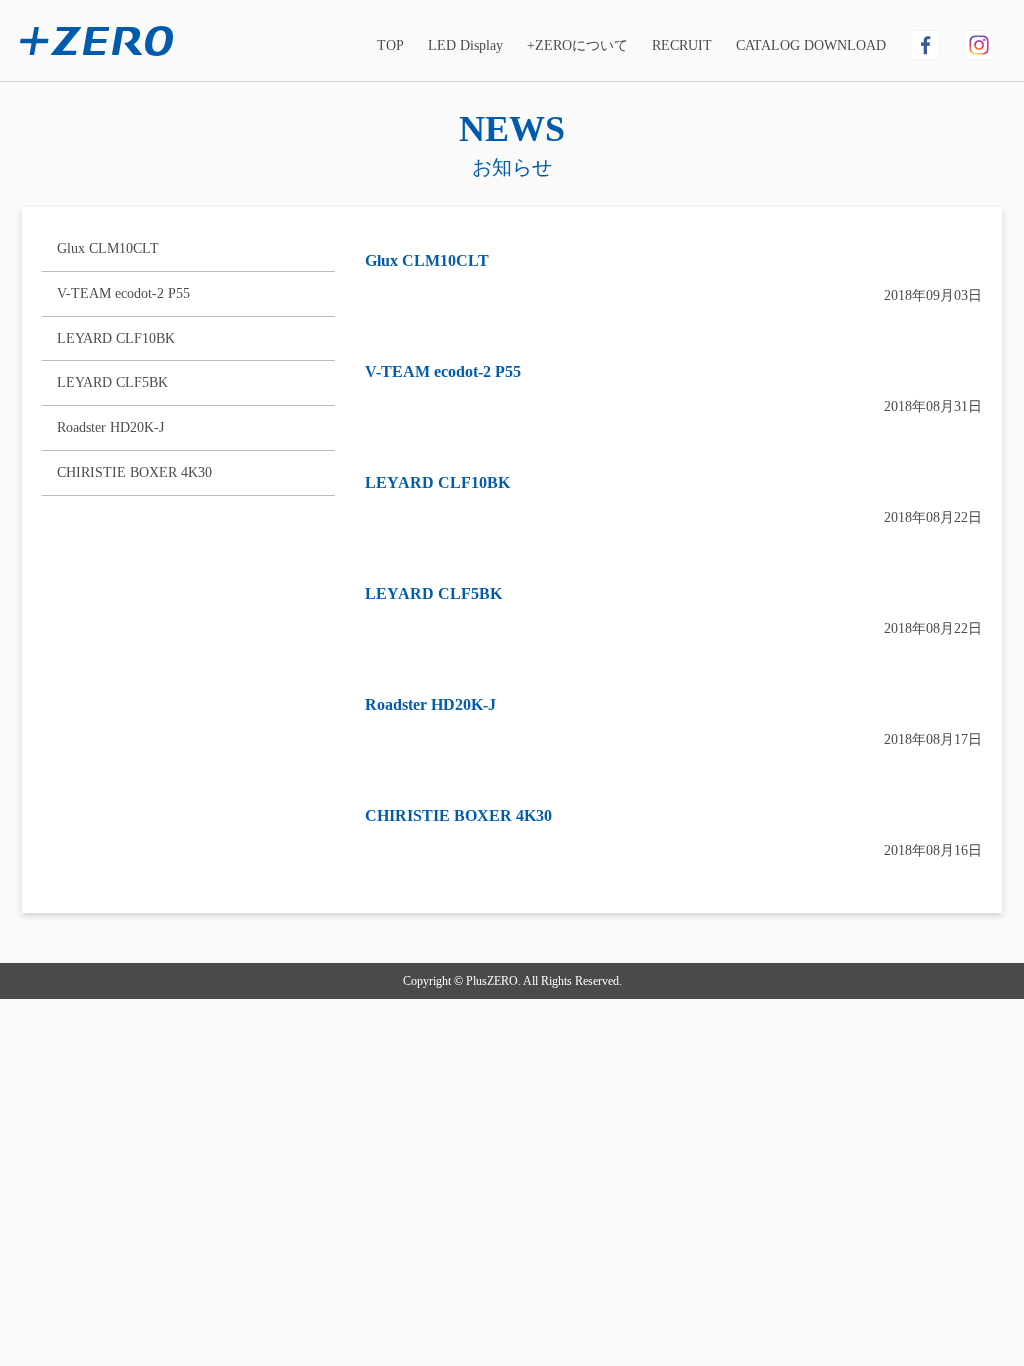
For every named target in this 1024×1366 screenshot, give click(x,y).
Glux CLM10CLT (108, 248)
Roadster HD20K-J (110, 427)
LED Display (465, 45)
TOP (390, 45)
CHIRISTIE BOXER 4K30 (134, 472)
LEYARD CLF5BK (112, 382)
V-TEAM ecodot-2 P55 (123, 293)
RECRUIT (682, 45)
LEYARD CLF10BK (116, 338)
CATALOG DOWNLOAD (811, 45)
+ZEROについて (577, 45)
